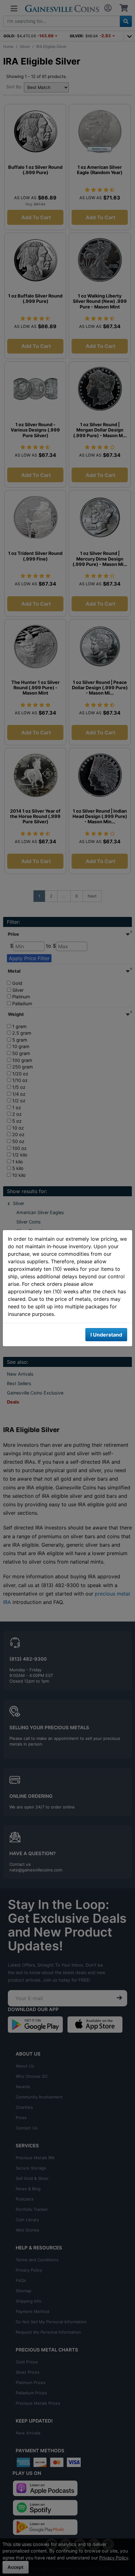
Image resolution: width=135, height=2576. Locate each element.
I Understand (106, 1335)
